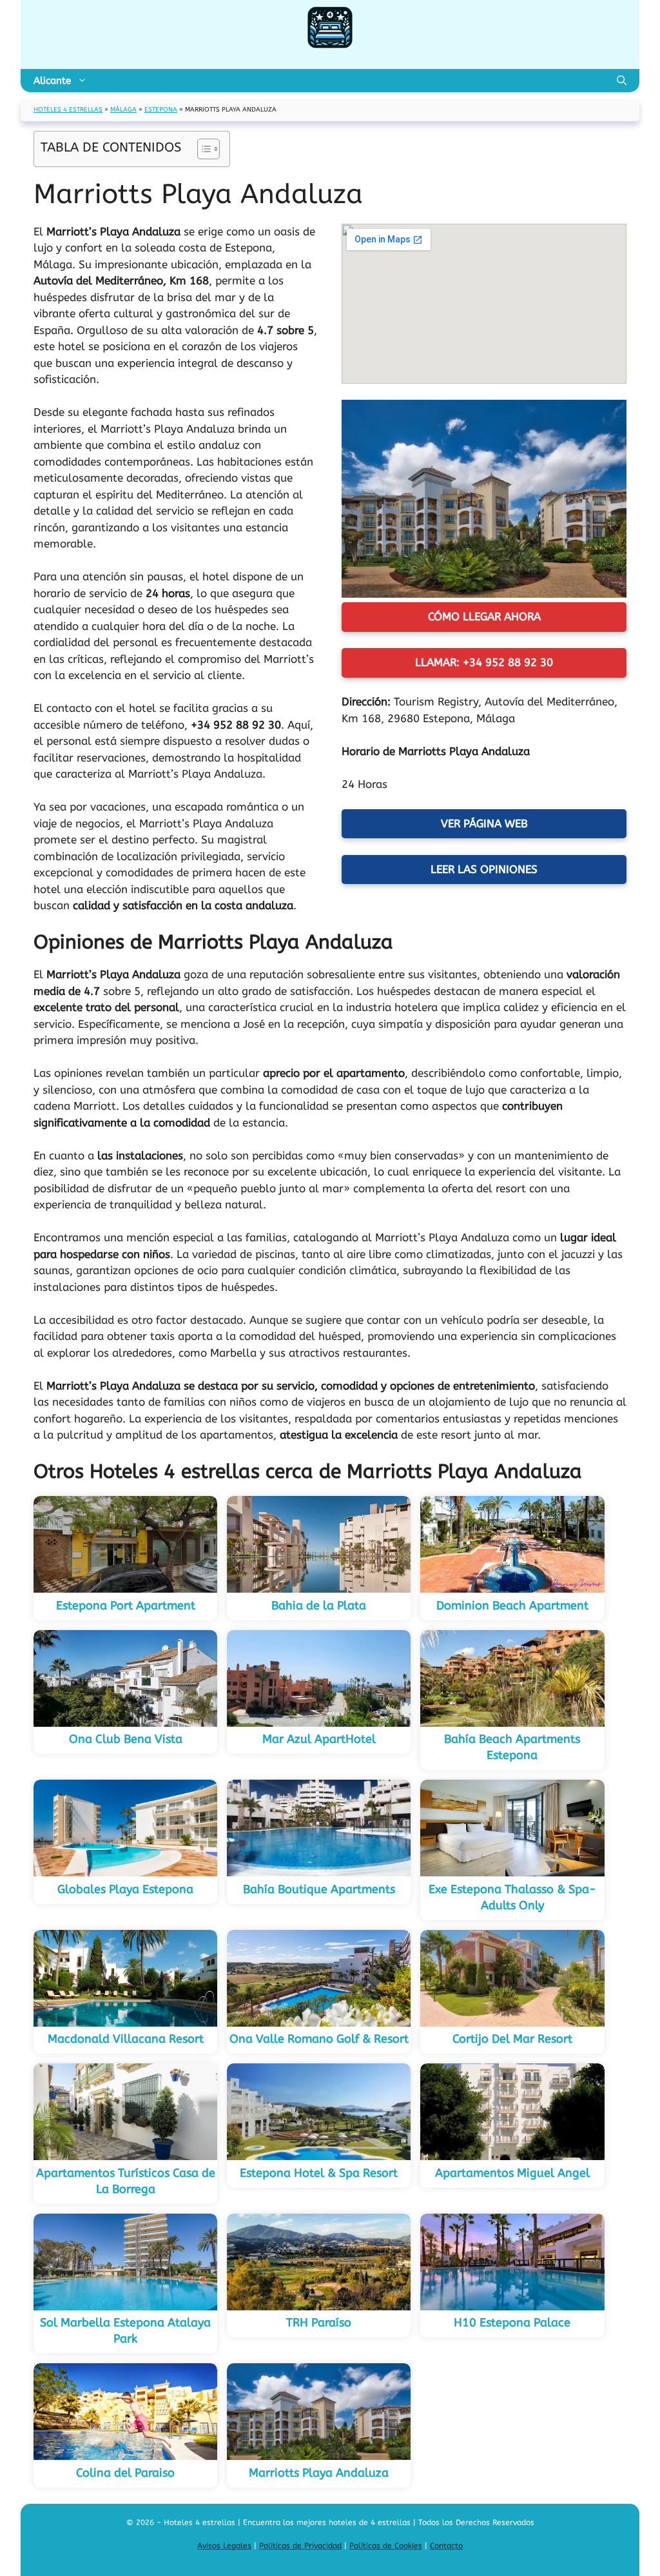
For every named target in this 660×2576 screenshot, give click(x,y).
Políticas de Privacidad (300, 2546)
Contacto (446, 2546)
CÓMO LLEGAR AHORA (484, 616)
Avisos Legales (224, 2546)
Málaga (123, 110)
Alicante (52, 81)
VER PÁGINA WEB (484, 823)
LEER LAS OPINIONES (484, 869)
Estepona (161, 110)
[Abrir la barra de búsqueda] (622, 81)
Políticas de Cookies (386, 2546)
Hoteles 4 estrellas (68, 110)
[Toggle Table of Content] (202, 149)
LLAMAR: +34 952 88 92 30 (484, 662)
